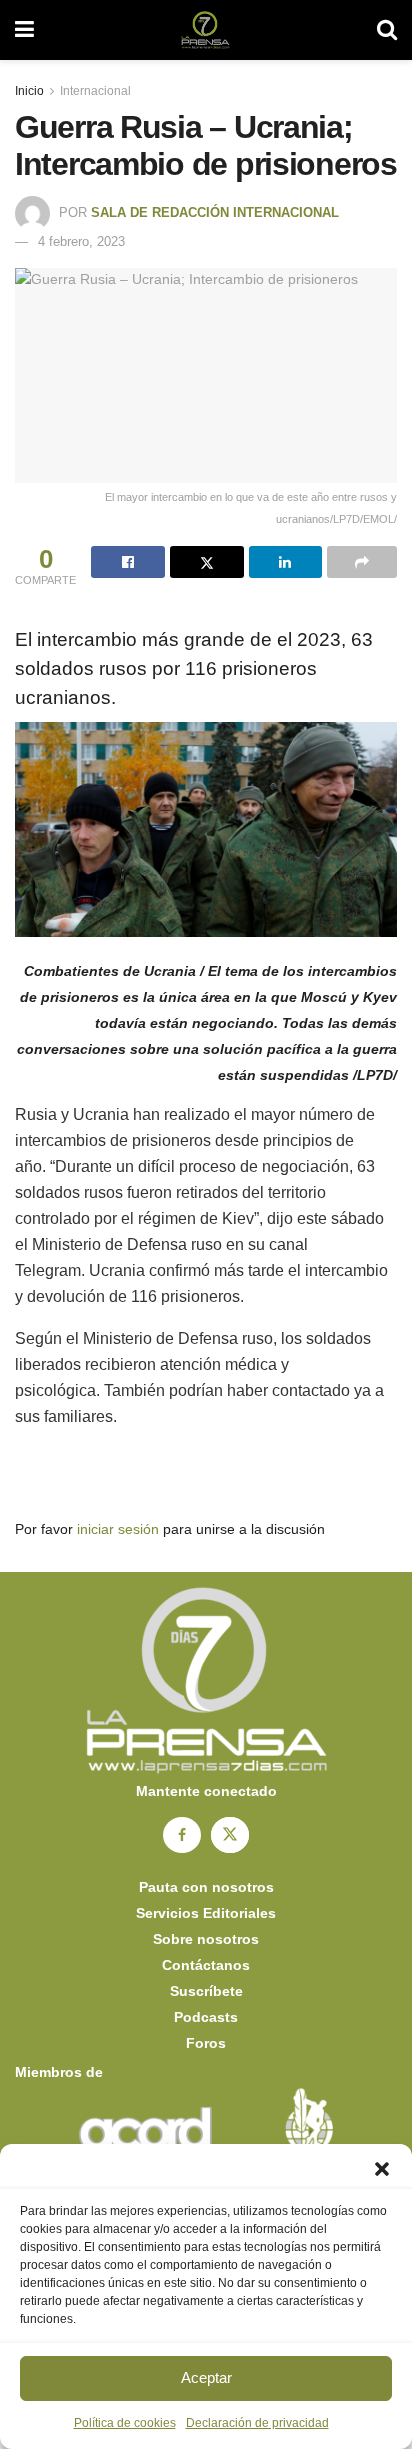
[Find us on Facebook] (182, 1835)
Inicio (29, 91)
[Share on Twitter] (207, 562)
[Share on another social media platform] (362, 562)
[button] (382, 2169)
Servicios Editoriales (206, 1913)
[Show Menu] (24, 30)
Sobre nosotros (206, 1939)
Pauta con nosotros (206, 1887)
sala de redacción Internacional (215, 212)
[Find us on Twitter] (230, 1835)
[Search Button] (387, 30)
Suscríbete (206, 1991)
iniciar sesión (118, 1529)
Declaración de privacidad (257, 2423)
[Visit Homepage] (205, 30)
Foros (206, 2043)
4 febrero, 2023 (81, 241)
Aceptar (206, 2377)
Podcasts (206, 2017)
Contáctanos (206, 1965)
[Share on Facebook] (128, 562)
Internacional (95, 91)
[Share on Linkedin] (286, 562)
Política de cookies (125, 2423)
